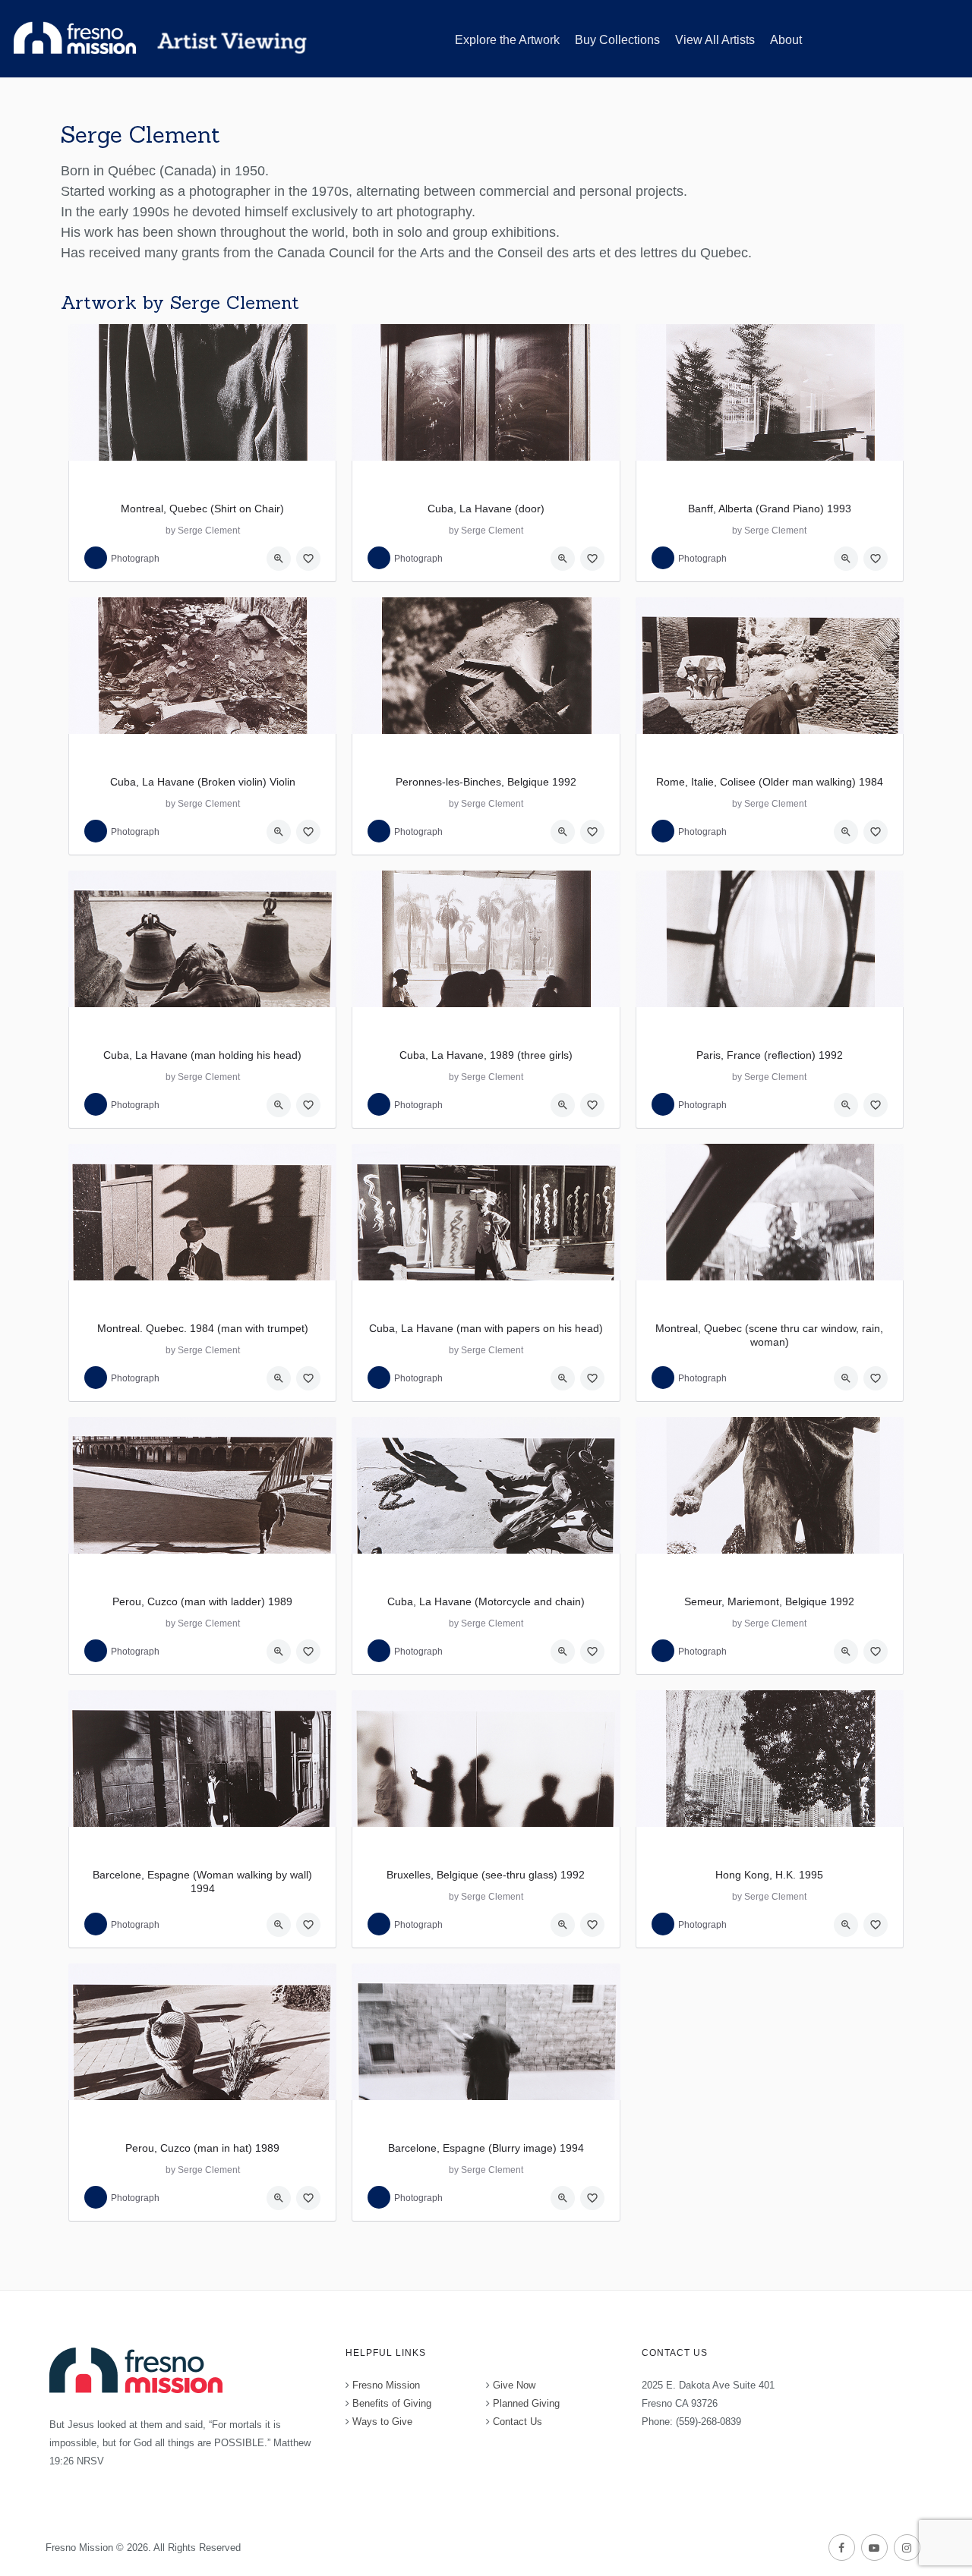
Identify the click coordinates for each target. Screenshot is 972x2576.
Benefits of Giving (392, 2403)
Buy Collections (617, 40)
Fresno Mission (386, 2385)
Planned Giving (526, 2403)
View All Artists (715, 40)
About (786, 40)
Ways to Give (382, 2422)
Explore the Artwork (507, 40)
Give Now (514, 2385)
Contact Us (518, 2422)
